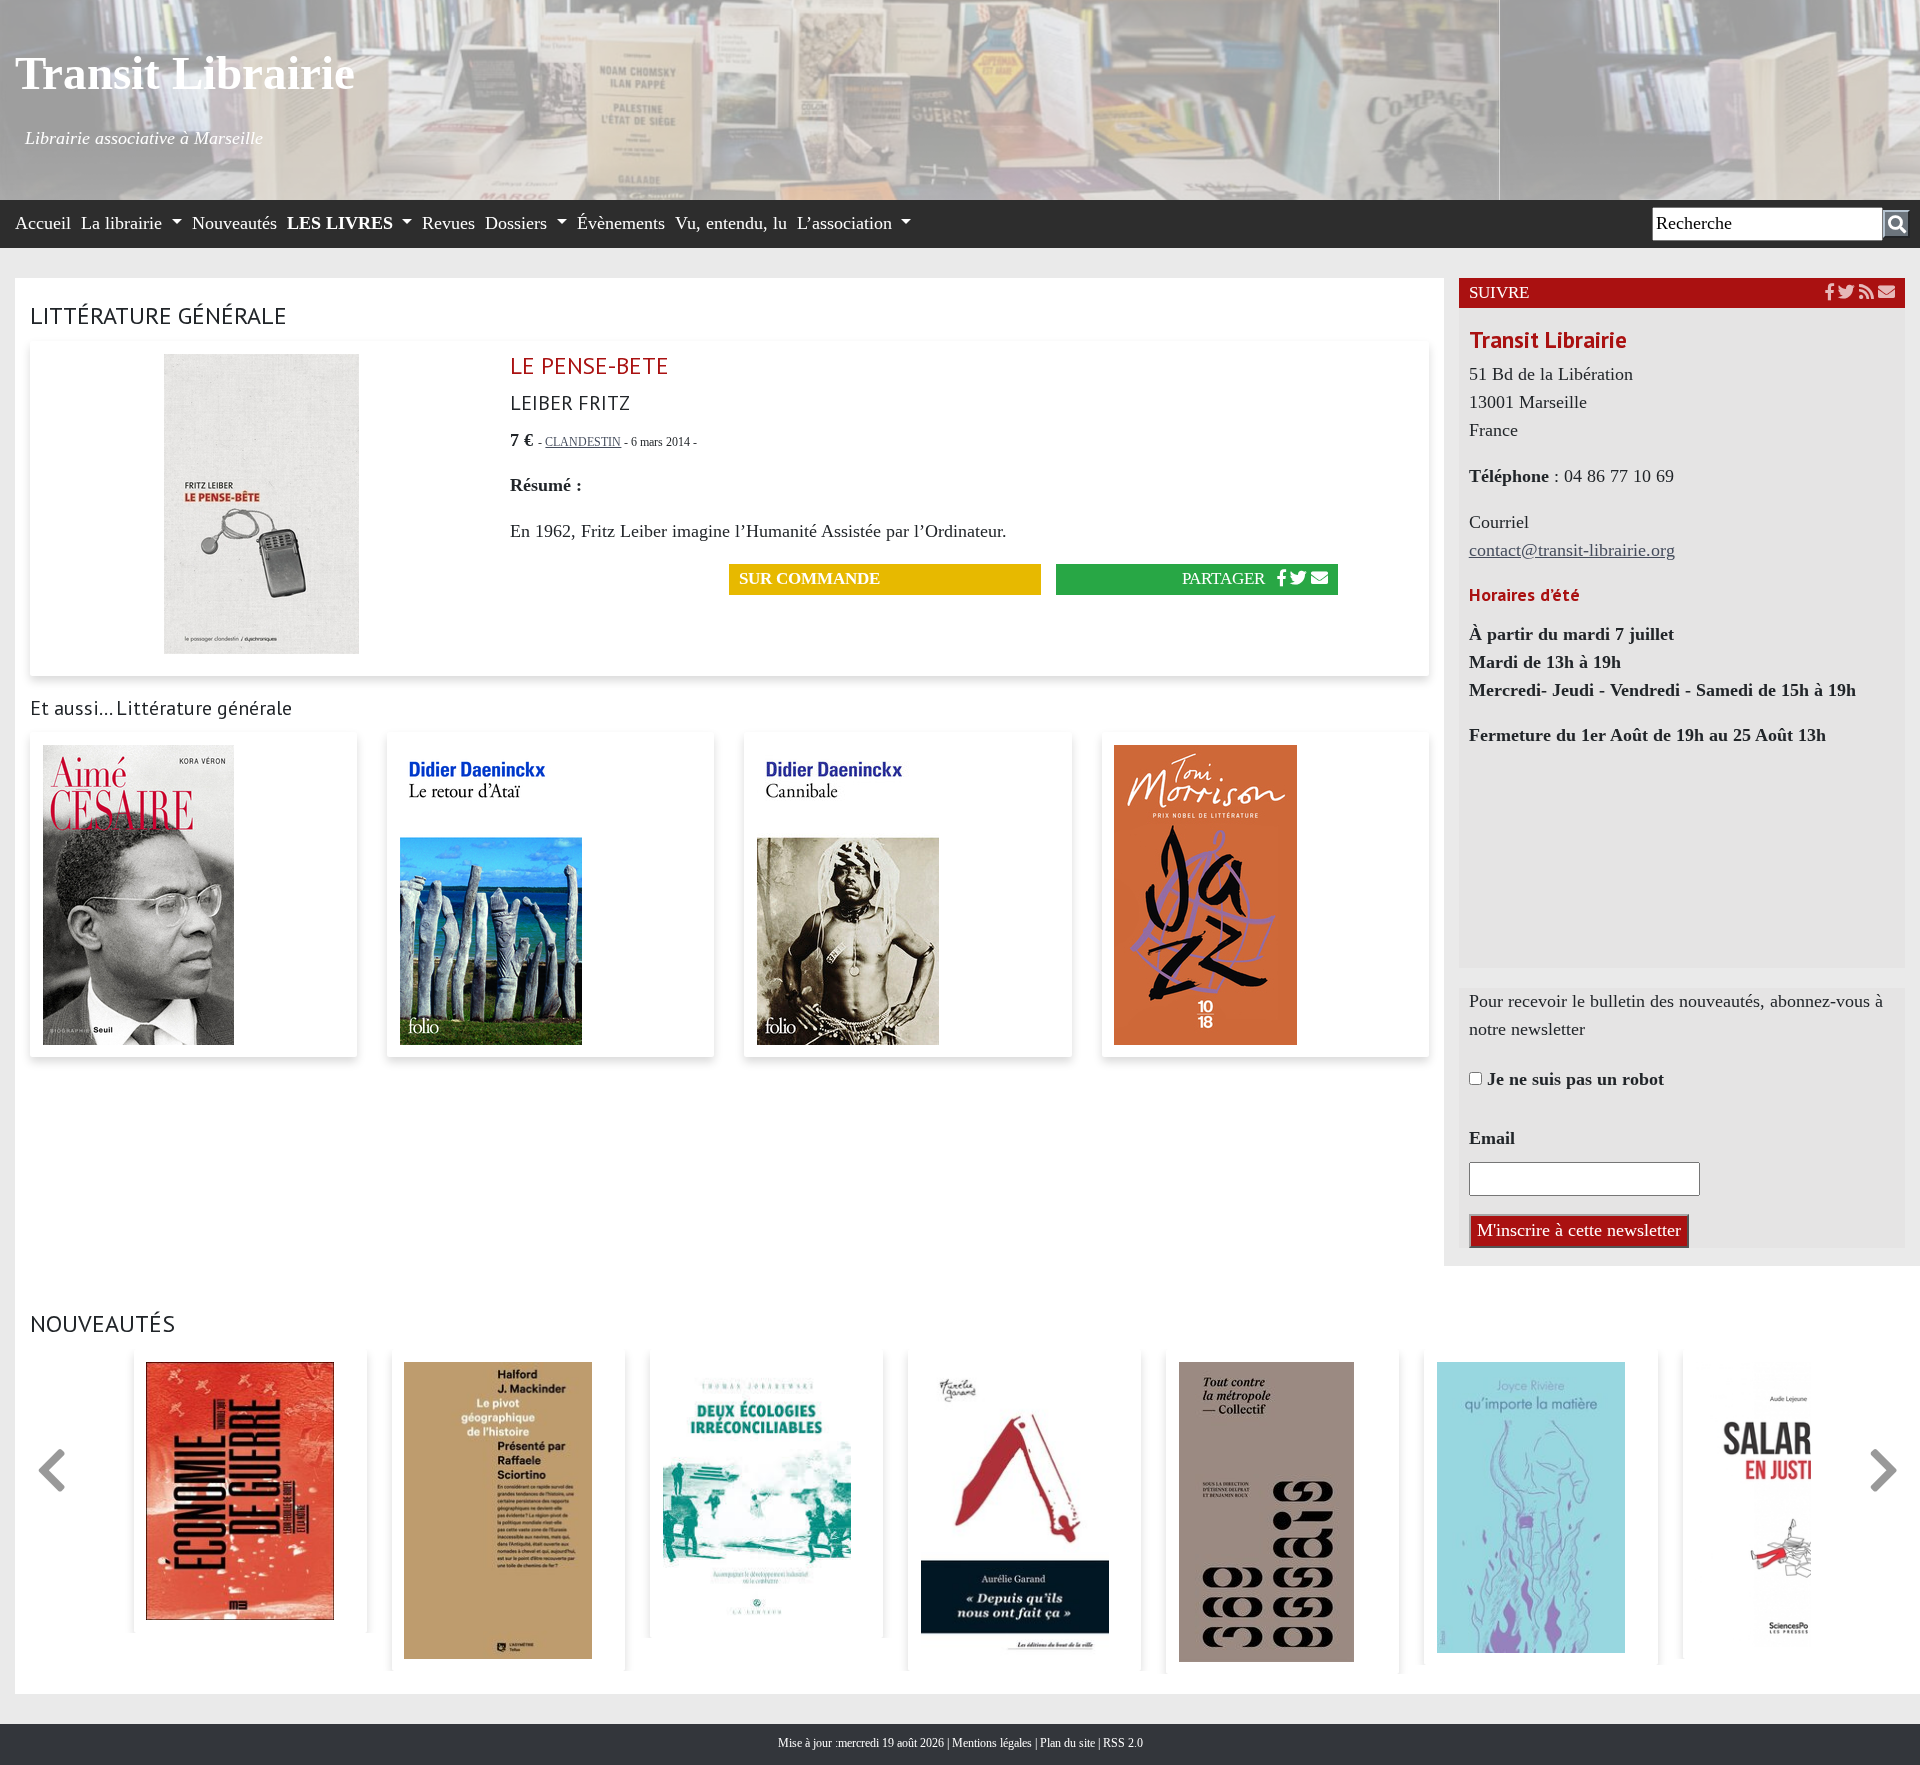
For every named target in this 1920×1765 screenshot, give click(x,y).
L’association (847, 223)
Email (1492, 1138)
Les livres (342, 223)
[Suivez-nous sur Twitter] (1846, 292)
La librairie (124, 223)
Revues (448, 223)
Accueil (43, 223)
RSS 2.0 (1121, 1743)
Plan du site (1069, 1743)
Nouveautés (234, 223)
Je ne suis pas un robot (1573, 1079)
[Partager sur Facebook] (1281, 578)
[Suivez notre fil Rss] (1866, 292)
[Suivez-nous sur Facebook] (1829, 292)
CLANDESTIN (583, 442)
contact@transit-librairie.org (1572, 550)
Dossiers (518, 223)
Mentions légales (993, 1743)
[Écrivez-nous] (1319, 578)
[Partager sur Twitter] (1298, 578)
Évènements (621, 223)
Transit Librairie (185, 73)
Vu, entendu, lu (731, 223)
